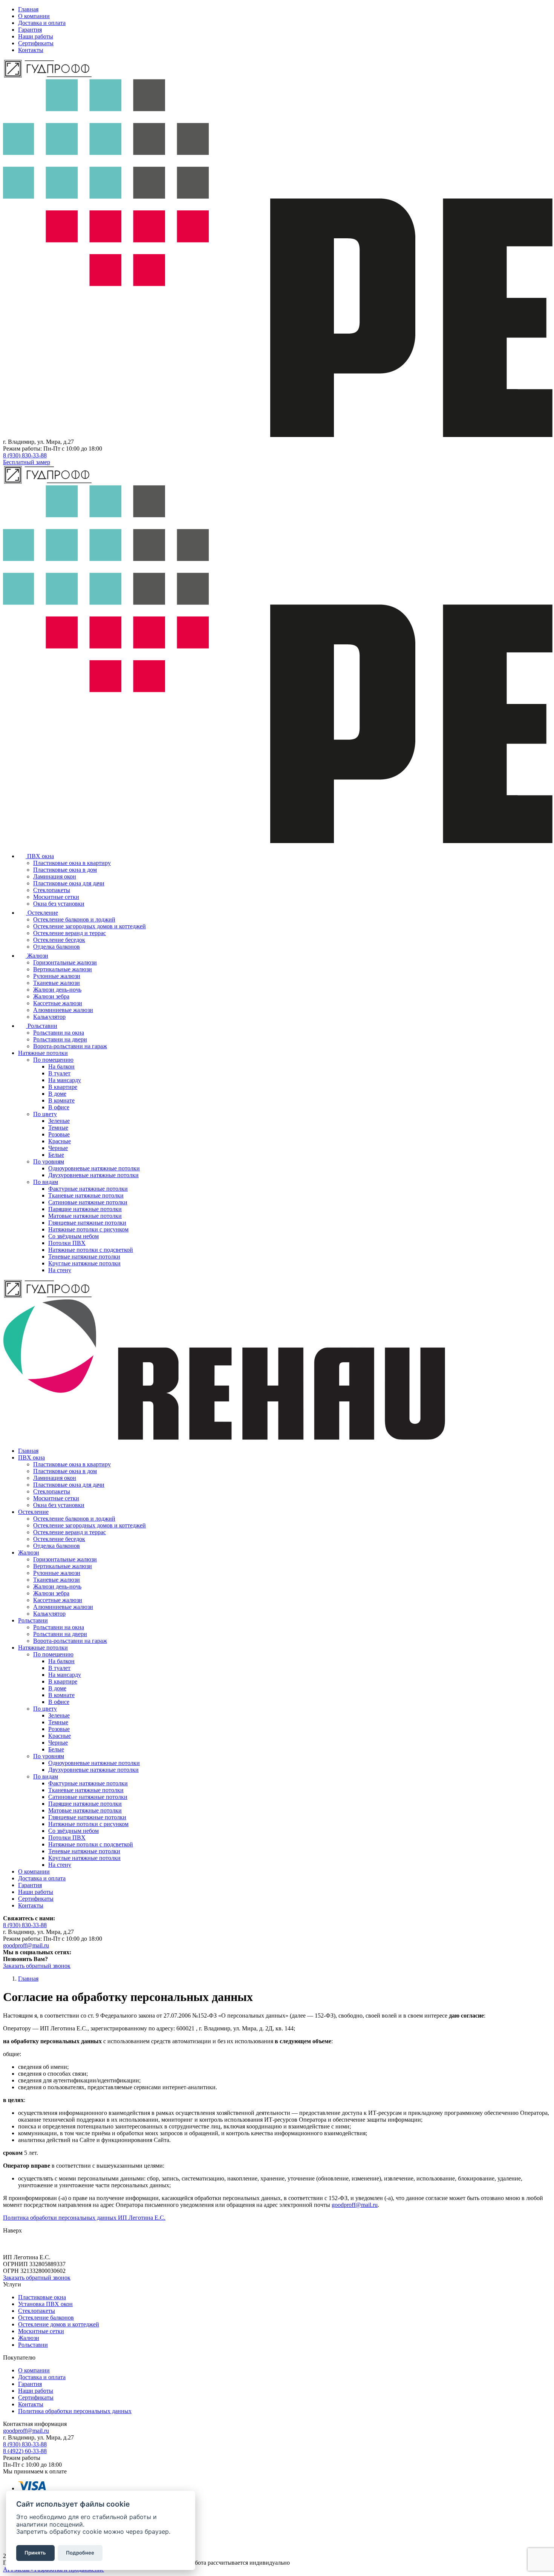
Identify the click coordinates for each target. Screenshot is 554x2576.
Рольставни (33, 2345)
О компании (34, 16)
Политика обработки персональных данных (75, 2411)
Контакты (31, 50)
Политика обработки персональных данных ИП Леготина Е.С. (84, 2218)
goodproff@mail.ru (26, 1945)
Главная (28, 9)
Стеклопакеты (37, 2311)
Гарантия (30, 30)
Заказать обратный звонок (37, 1966)
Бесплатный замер (27, 462)
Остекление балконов (46, 2318)
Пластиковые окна (42, 2297)
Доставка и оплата (42, 23)
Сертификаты (36, 43)
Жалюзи (29, 2338)
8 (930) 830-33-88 (25, 455)
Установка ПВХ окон (45, 2304)
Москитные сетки (41, 2331)
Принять (35, 2553)
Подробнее (80, 2553)
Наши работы (36, 36)
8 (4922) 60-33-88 (25, 2451)
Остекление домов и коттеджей (59, 2324)
